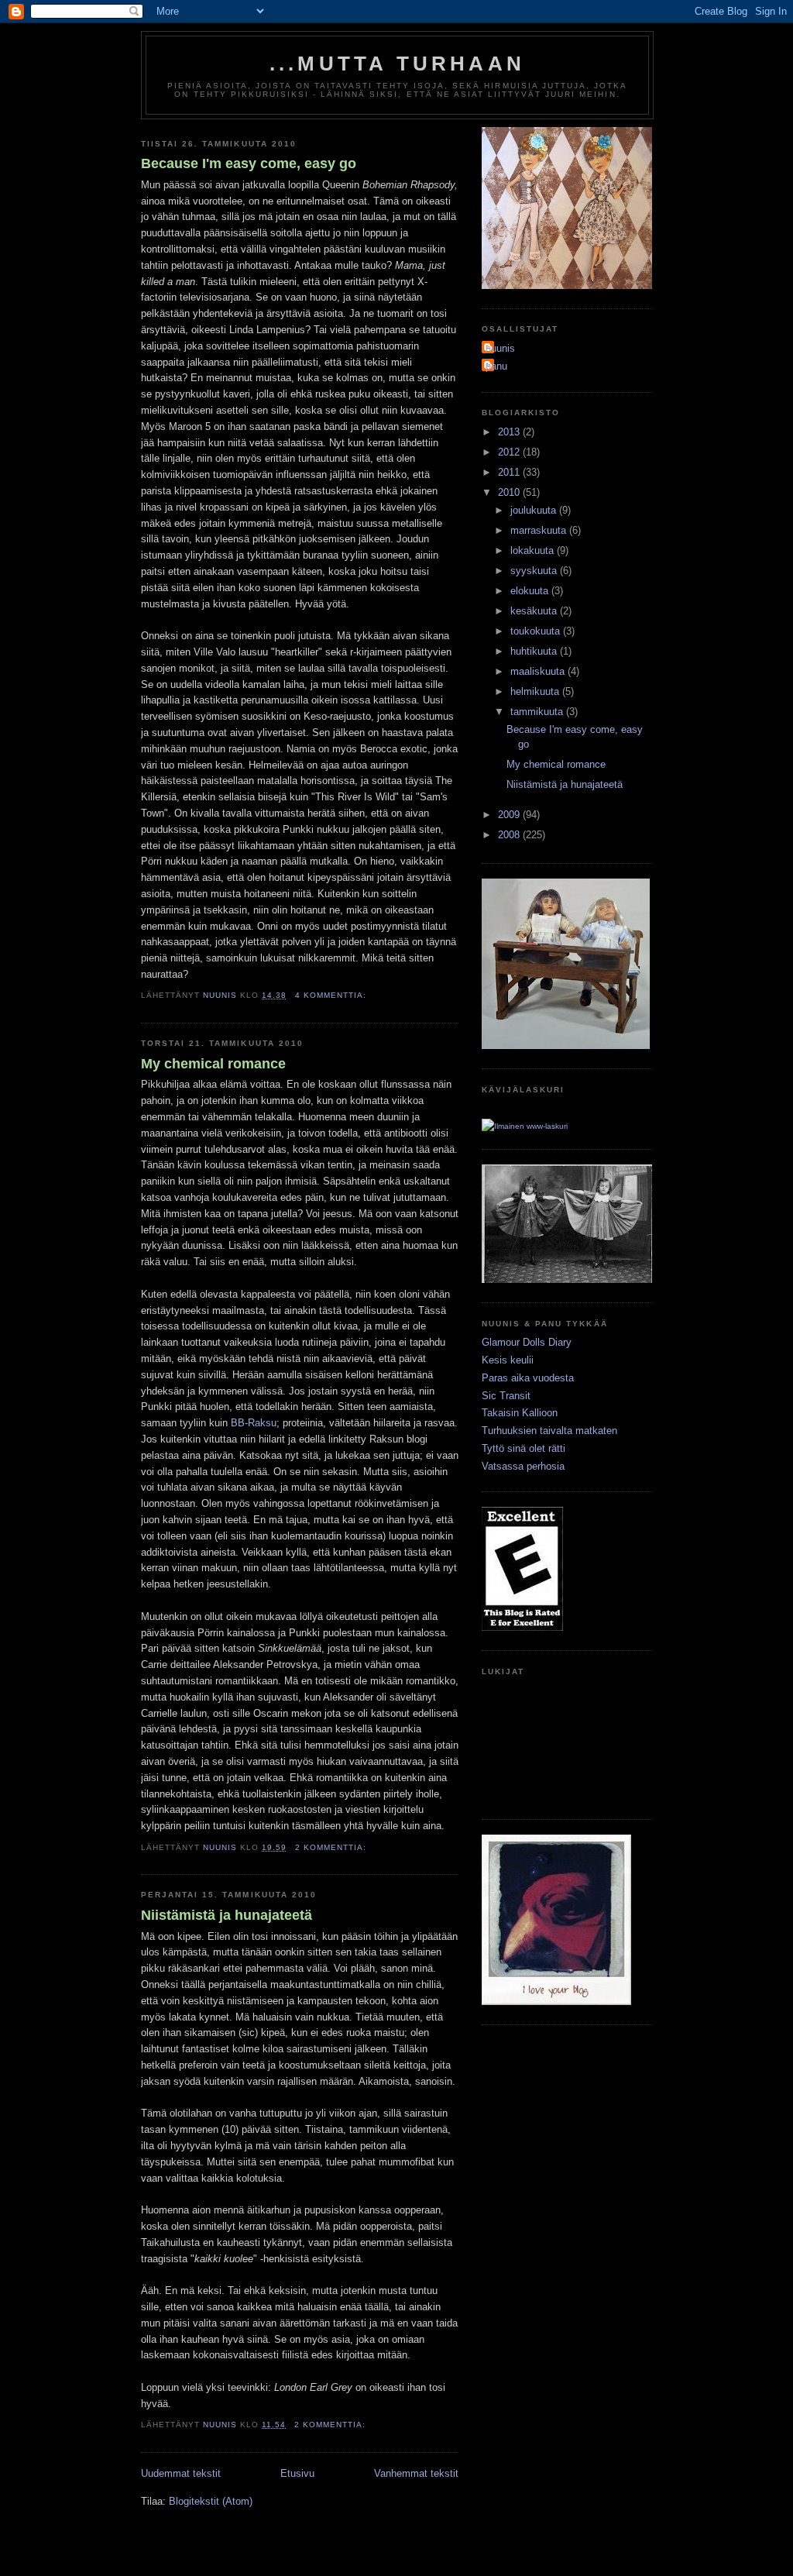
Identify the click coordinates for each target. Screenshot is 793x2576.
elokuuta (531, 591)
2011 (510, 472)
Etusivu (297, 2473)
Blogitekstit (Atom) (211, 2501)
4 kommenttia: (332, 995)
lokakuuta (534, 550)
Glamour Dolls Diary (527, 1342)
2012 (510, 452)
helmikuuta (536, 691)
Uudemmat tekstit (181, 2473)
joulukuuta (535, 510)
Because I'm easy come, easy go (249, 163)
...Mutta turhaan (397, 64)
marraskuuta (540, 530)
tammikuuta (538, 712)
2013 (510, 432)
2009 (510, 815)
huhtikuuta (535, 651)
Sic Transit (506, 1396)
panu (496, 366)
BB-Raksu (254, 1423)
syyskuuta (535, 571)
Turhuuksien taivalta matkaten (549, 1431)
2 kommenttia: (332, 1847)
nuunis (500, 348)
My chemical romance (213, 1064)
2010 (510, 492)
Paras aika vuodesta (528, 1378)
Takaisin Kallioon (520, 1413)
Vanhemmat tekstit (416, 2473)
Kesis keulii (508, 1360)
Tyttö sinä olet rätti (524, 1448)
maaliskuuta (539, 671)
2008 (510, 835)
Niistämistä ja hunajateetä (227, 1915)
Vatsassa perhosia (523, 1466)
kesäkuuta (535, 611)
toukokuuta (537, 631)
